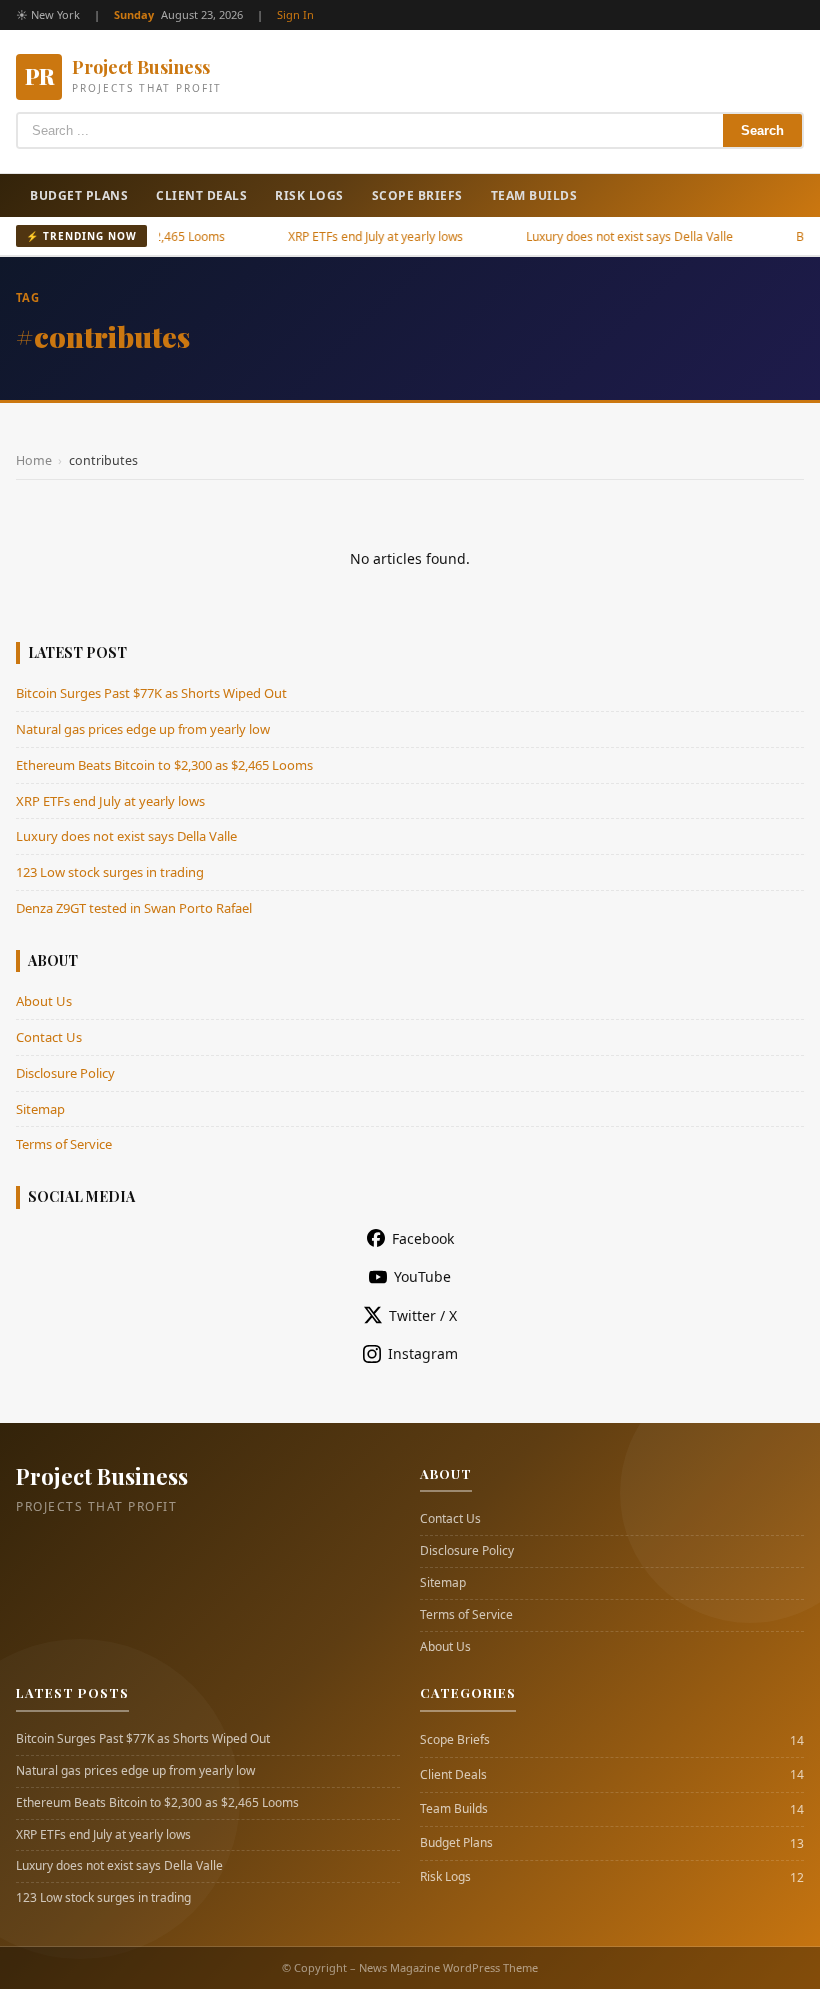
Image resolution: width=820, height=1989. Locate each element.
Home (34, 460)
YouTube (422, 1276)
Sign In (295, 14)
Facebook (423, 1238)
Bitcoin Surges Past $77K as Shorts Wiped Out (151, 693)
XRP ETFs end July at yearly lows (349, 236)
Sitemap (40, 1109)
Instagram (423, 1353)
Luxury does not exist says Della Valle (603, 236)
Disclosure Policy (65, 1073)
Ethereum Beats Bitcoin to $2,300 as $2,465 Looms (164, 765)
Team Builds (534, 195)
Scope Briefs (417, 195)
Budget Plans (79, 195)
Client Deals (201, 195)
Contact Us (49, 1037)
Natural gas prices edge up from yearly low (143, 729)
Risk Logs (309, 195)
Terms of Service (64, 1144)
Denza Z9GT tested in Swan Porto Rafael (134, 908)
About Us (44, 1001)
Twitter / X (423, 1315)
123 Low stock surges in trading (110, 872)
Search (762, 130)
